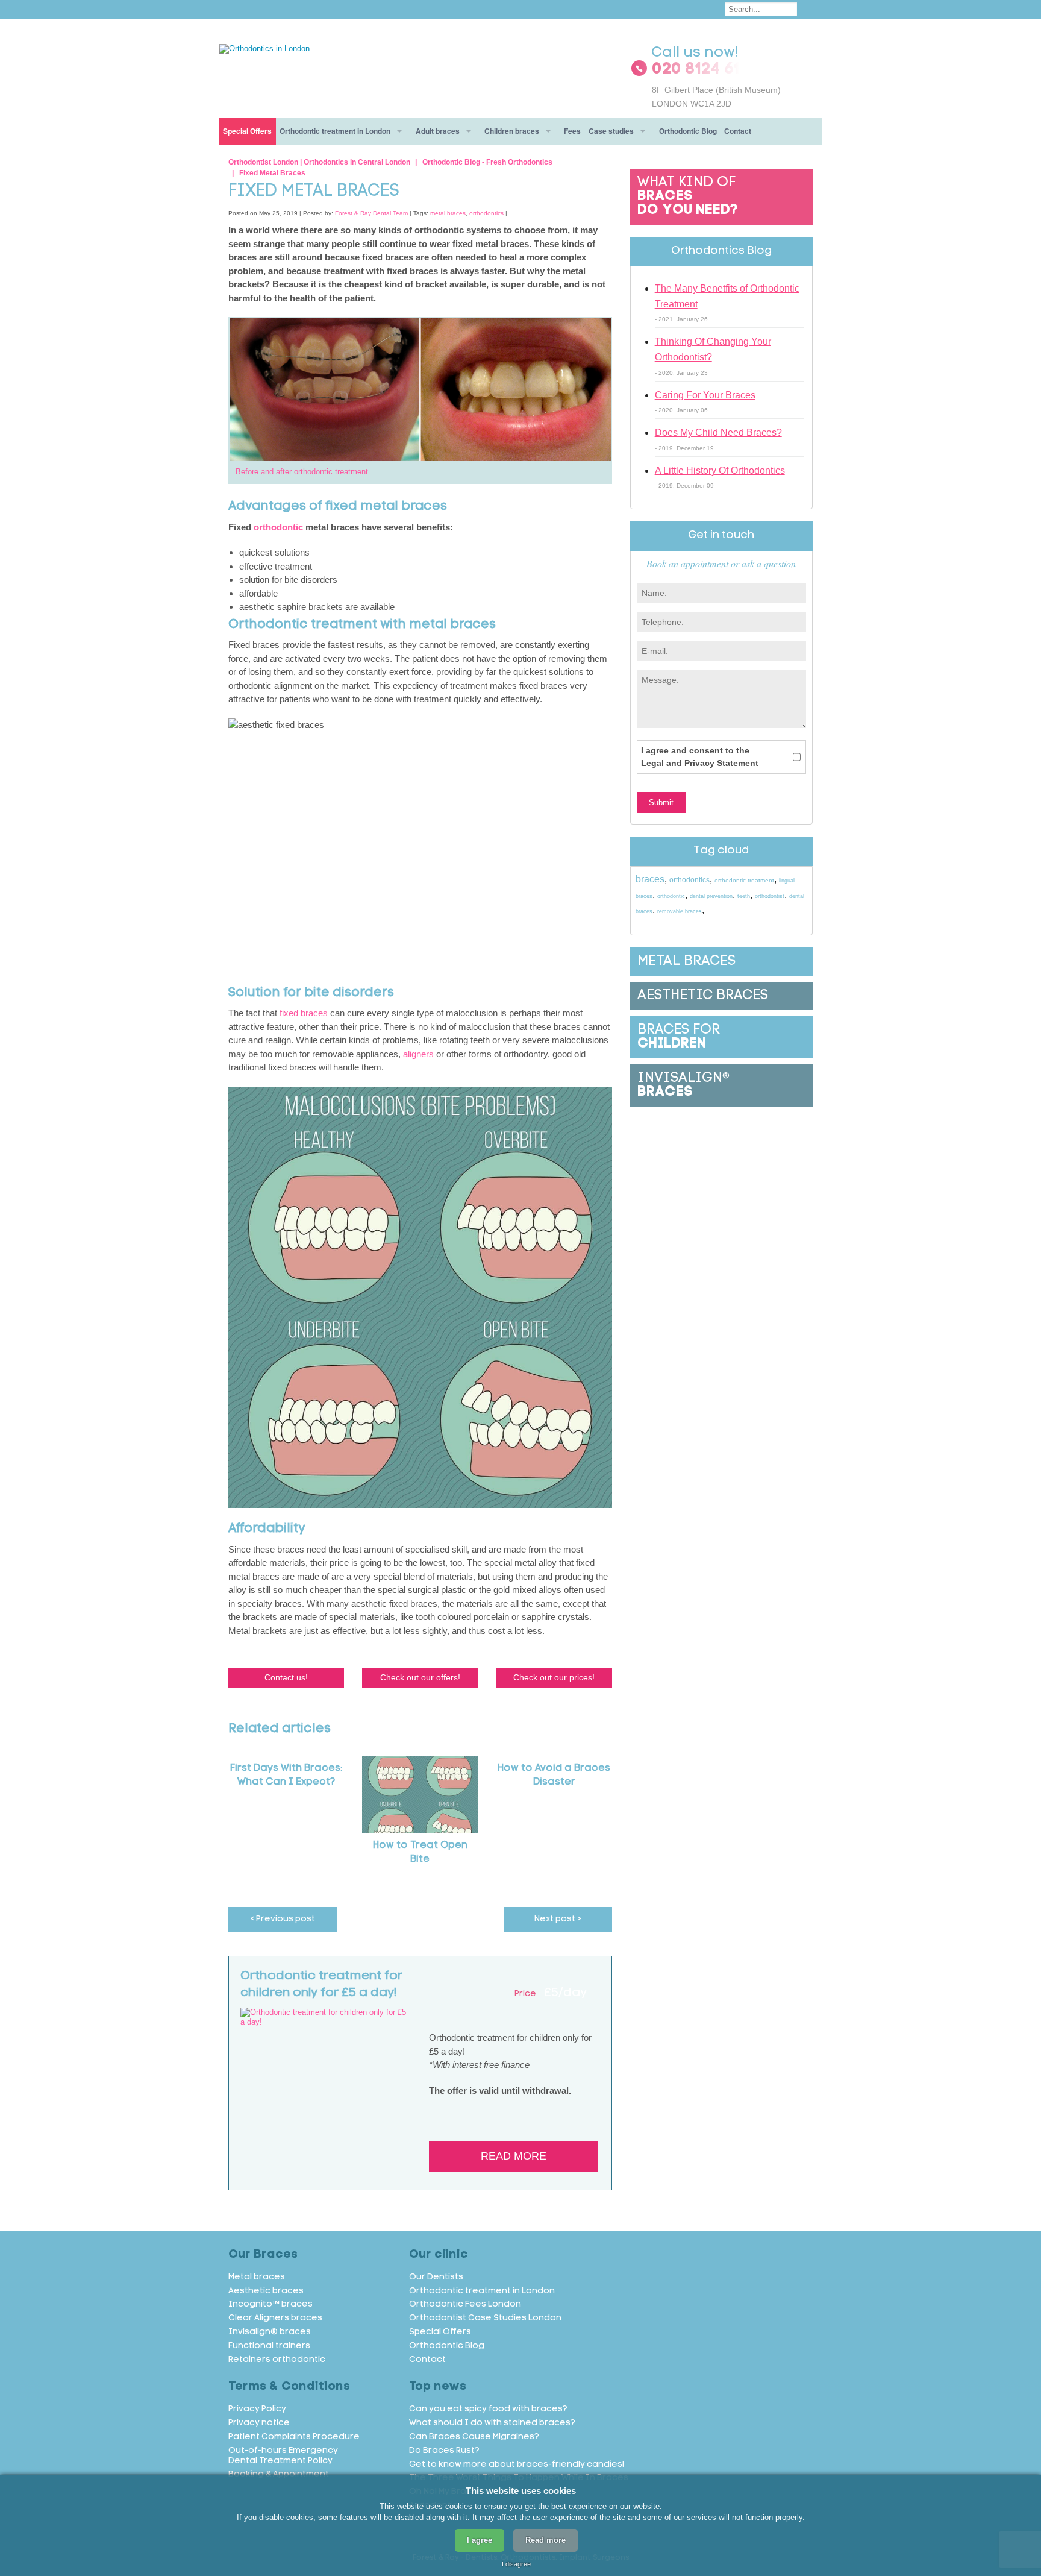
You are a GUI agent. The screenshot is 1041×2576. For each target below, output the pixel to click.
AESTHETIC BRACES (703, 996)
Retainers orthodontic (277, 2360)
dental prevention (711, 896)
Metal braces (257, 2277)
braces (650, 879)
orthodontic (278, 527)
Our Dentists (436, 2277)
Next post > (558, 1919)
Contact (738, 131)
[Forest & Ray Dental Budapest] (264, 48)
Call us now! (695, 53)
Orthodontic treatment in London (335, 131)
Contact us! (286, 1677)
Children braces (512, 131)
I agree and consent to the (700, 757)
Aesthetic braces (266, 2291)
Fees (572, 131)
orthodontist (770, 896)
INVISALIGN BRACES (683, 1085)
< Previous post (283, 1919)
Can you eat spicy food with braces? (488, 2409)
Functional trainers (269, 2346)
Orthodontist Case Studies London (485, 2318)
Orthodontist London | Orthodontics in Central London (319, 162)
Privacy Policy (257, 2409)
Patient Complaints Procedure (294, 2437)
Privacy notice (259, 2423)
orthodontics (486, 213)
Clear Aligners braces (275, 2318)
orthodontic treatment (744, 880)
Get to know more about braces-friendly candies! (517, 2465)
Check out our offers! (420, 1677)
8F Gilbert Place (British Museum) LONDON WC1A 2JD (716, 96)
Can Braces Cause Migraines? (474, 2437)
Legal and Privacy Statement (700, 763)
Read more (514, 2156)
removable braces (680, 911)
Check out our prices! (554, 1677)
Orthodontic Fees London (465, 2304)
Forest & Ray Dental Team (371, 213)
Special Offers (247, 131)
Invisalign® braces (270, 2332)
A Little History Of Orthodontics (720, 470)
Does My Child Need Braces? (718, 432)
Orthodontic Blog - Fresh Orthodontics (487, 162)
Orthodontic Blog (688, 131)
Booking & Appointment (279, 2474)
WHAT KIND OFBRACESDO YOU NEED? (688, 197)
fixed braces (304, 1013)
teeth (744, 896)
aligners (420, 1054)
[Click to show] (721, 70)
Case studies (611, 131)
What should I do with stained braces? (492, 2423)
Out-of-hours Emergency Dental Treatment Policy (283, 2456)
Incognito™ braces (270, 2304)
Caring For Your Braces (705, 395)
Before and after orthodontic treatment (302, 472)
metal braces (448, 213)
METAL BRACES (686, 962)
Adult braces (438, 131)
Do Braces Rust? (444, 2451)
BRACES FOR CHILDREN (679, 1037)
